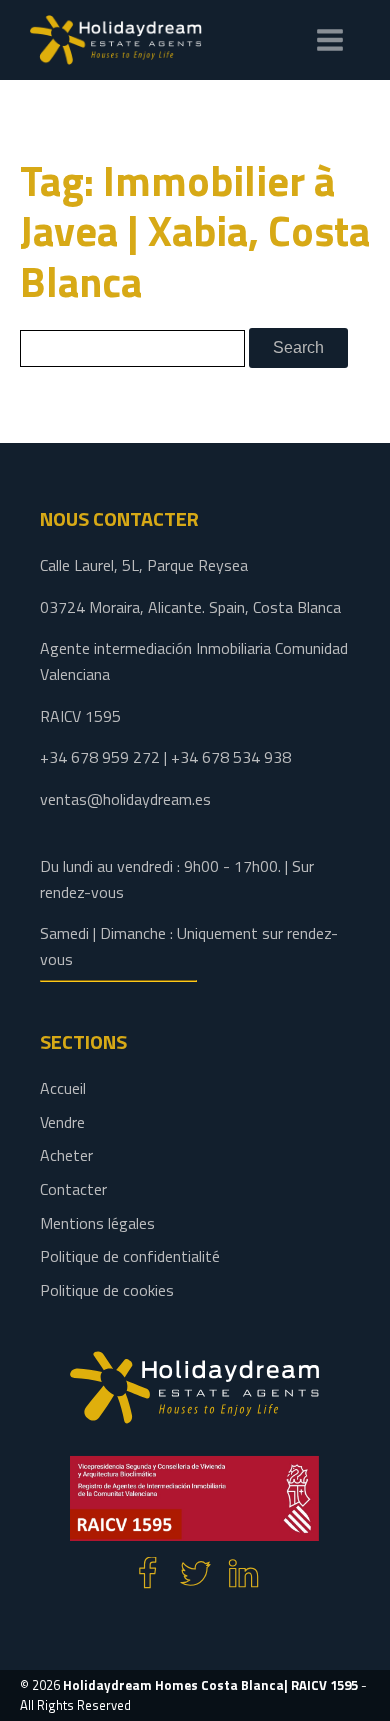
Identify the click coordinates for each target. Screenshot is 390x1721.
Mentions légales (97, 1223)
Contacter (73, 1189)
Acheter (66, 1155)
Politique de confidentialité (130, 1256)
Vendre (62, 1122)
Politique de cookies (107, 1290)
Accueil (63, 1088)
